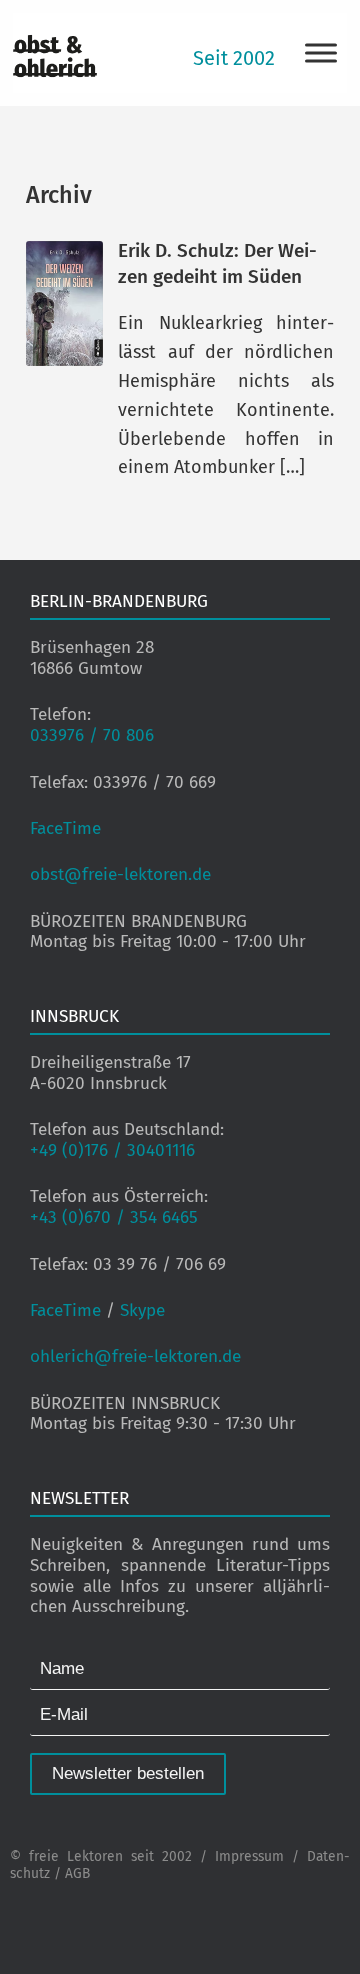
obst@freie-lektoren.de (120, 874)
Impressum (249, 1856)
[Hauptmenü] (321, 52)
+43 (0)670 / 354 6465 (114, 1217)
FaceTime (65, 828)
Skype (142, 1310)
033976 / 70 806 (92, 735)
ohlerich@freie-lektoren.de (135, 1356)
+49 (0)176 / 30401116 (112, 1150)
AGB (77, 1873)
